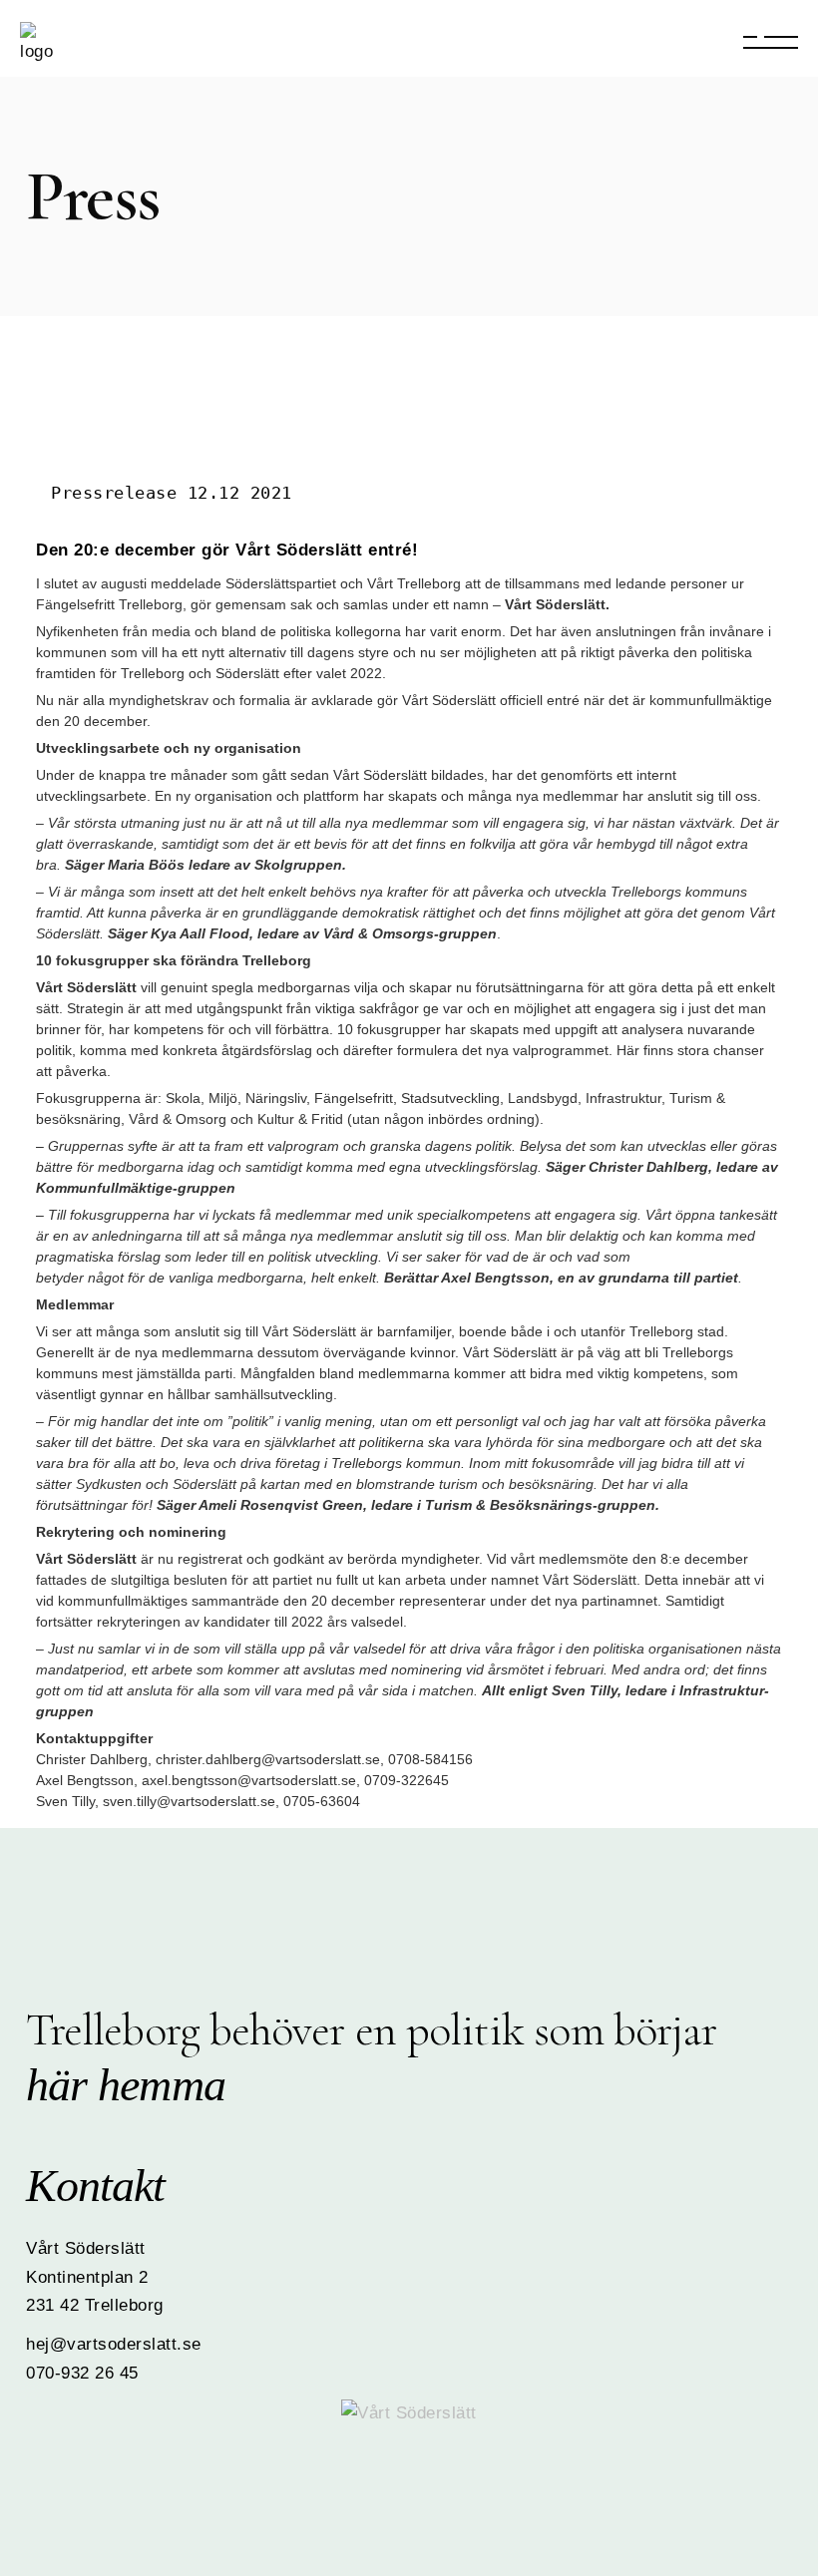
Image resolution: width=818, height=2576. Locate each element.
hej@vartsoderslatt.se (114, 2344)
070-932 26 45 (82, 2373)
